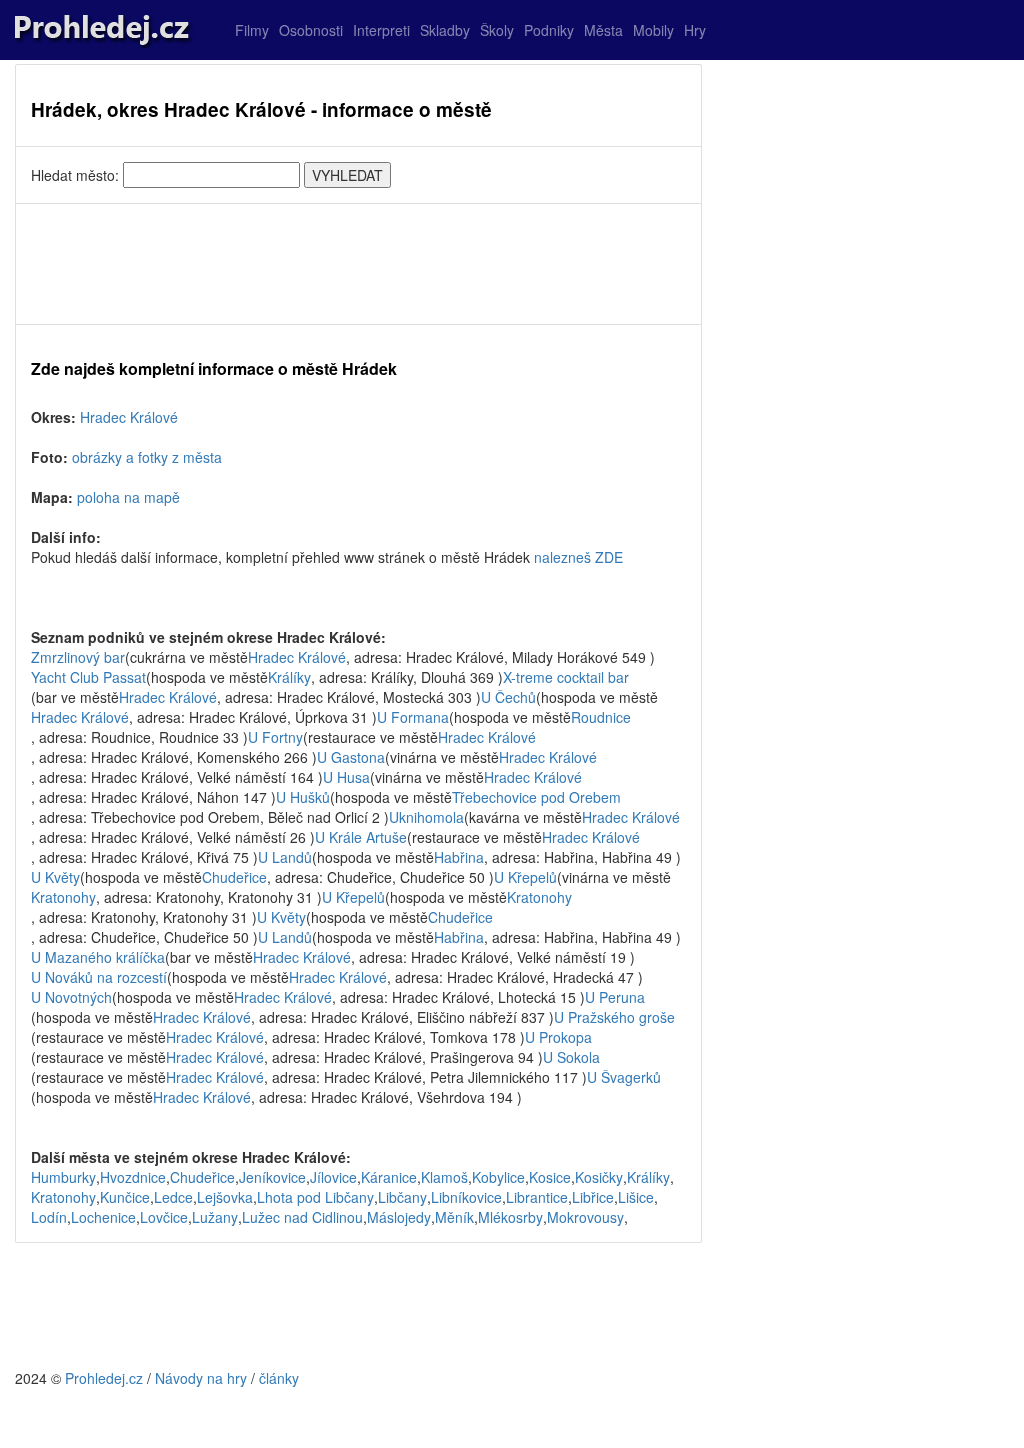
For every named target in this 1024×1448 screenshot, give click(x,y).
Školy (497, 30)
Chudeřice (234, 877)
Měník (454, 1217)
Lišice (636, 1197)
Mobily (653, 30)
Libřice (593, 1197)
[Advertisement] (358, 264)
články (279, 1378)
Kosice (550, 1177)
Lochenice (103, 1217)
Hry (695, 30)
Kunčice (125, 1197)
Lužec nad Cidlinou (302, 1217)
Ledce (173, 1197)
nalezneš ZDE (578, 557)
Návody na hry (201, 1378)
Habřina (459, 857)
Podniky (549, 30)
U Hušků (303, 797)
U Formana (413, 717)
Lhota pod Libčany (315, 1197)
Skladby (445, 30)
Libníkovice (466, 1197)
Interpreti (381, 30)
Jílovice (333, 1177)
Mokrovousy (585, 1217)
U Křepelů (525, 877)
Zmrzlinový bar (78, 657)
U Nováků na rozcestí (99, 977)
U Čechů (508, 697)
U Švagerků (624, 1077)
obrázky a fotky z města (147, 457)
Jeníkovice (272, 1177)
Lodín (49, 1217)
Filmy (252, 30)
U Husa (346, 777)
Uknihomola (426, 817)
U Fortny (275, 737)
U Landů (285, 857)
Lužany (215, 1217)
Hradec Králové (129, 417)
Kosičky (599, 1177)
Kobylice (498, 1177)
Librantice (537, 1197)
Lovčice (164, 1217)
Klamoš (444, 1177)
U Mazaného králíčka (98, 957)
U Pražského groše (614, 1017)
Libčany (402, 1197)
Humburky (63, 1177)
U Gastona (351, 757)
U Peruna (615, 997)
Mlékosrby (510, 1217)
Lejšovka (225, 1197)
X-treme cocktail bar (566, 677)
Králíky (289, 677)
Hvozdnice (133, 1177)
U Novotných (71, 997)
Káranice (389, 1177)
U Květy (55, 877)
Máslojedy (399, 1217)
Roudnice (601, 717)
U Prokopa (558, 1037)
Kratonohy (63, 897)
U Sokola (571, 1057)
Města (603, 30)
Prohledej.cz (104, 1378)
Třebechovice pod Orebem (536, 797)
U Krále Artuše (361, 837)
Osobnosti (311, 30)
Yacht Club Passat (88, 677)
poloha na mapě (128, 497)
